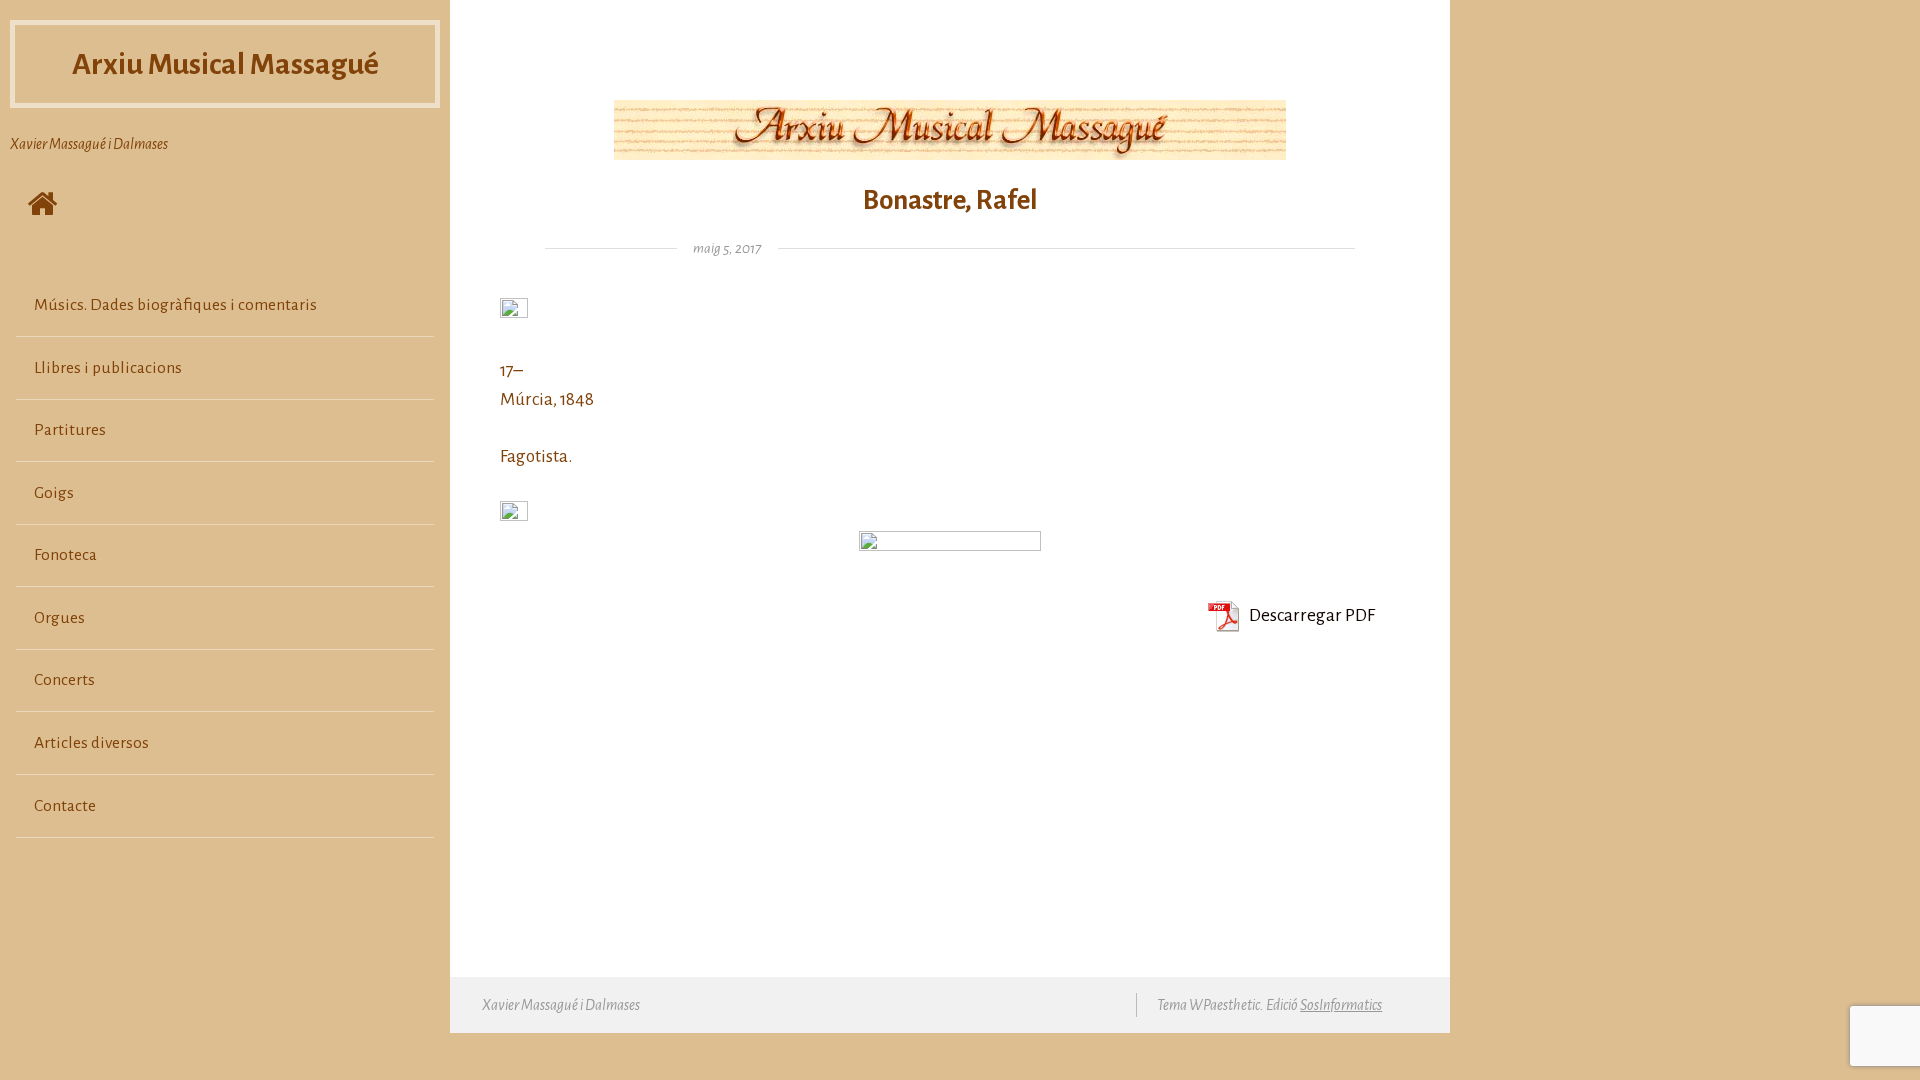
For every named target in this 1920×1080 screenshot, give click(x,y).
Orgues (59, 618)
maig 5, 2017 (727, 248)
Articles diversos (91, 743)
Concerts (64, 680)
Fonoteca (65, 555)
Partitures (70, 430)
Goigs (54, 493)
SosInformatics (1341, 1005)
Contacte (65, 806)
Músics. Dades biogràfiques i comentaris (175, 305)
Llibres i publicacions (108, 368)
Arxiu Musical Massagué (225, 64)
